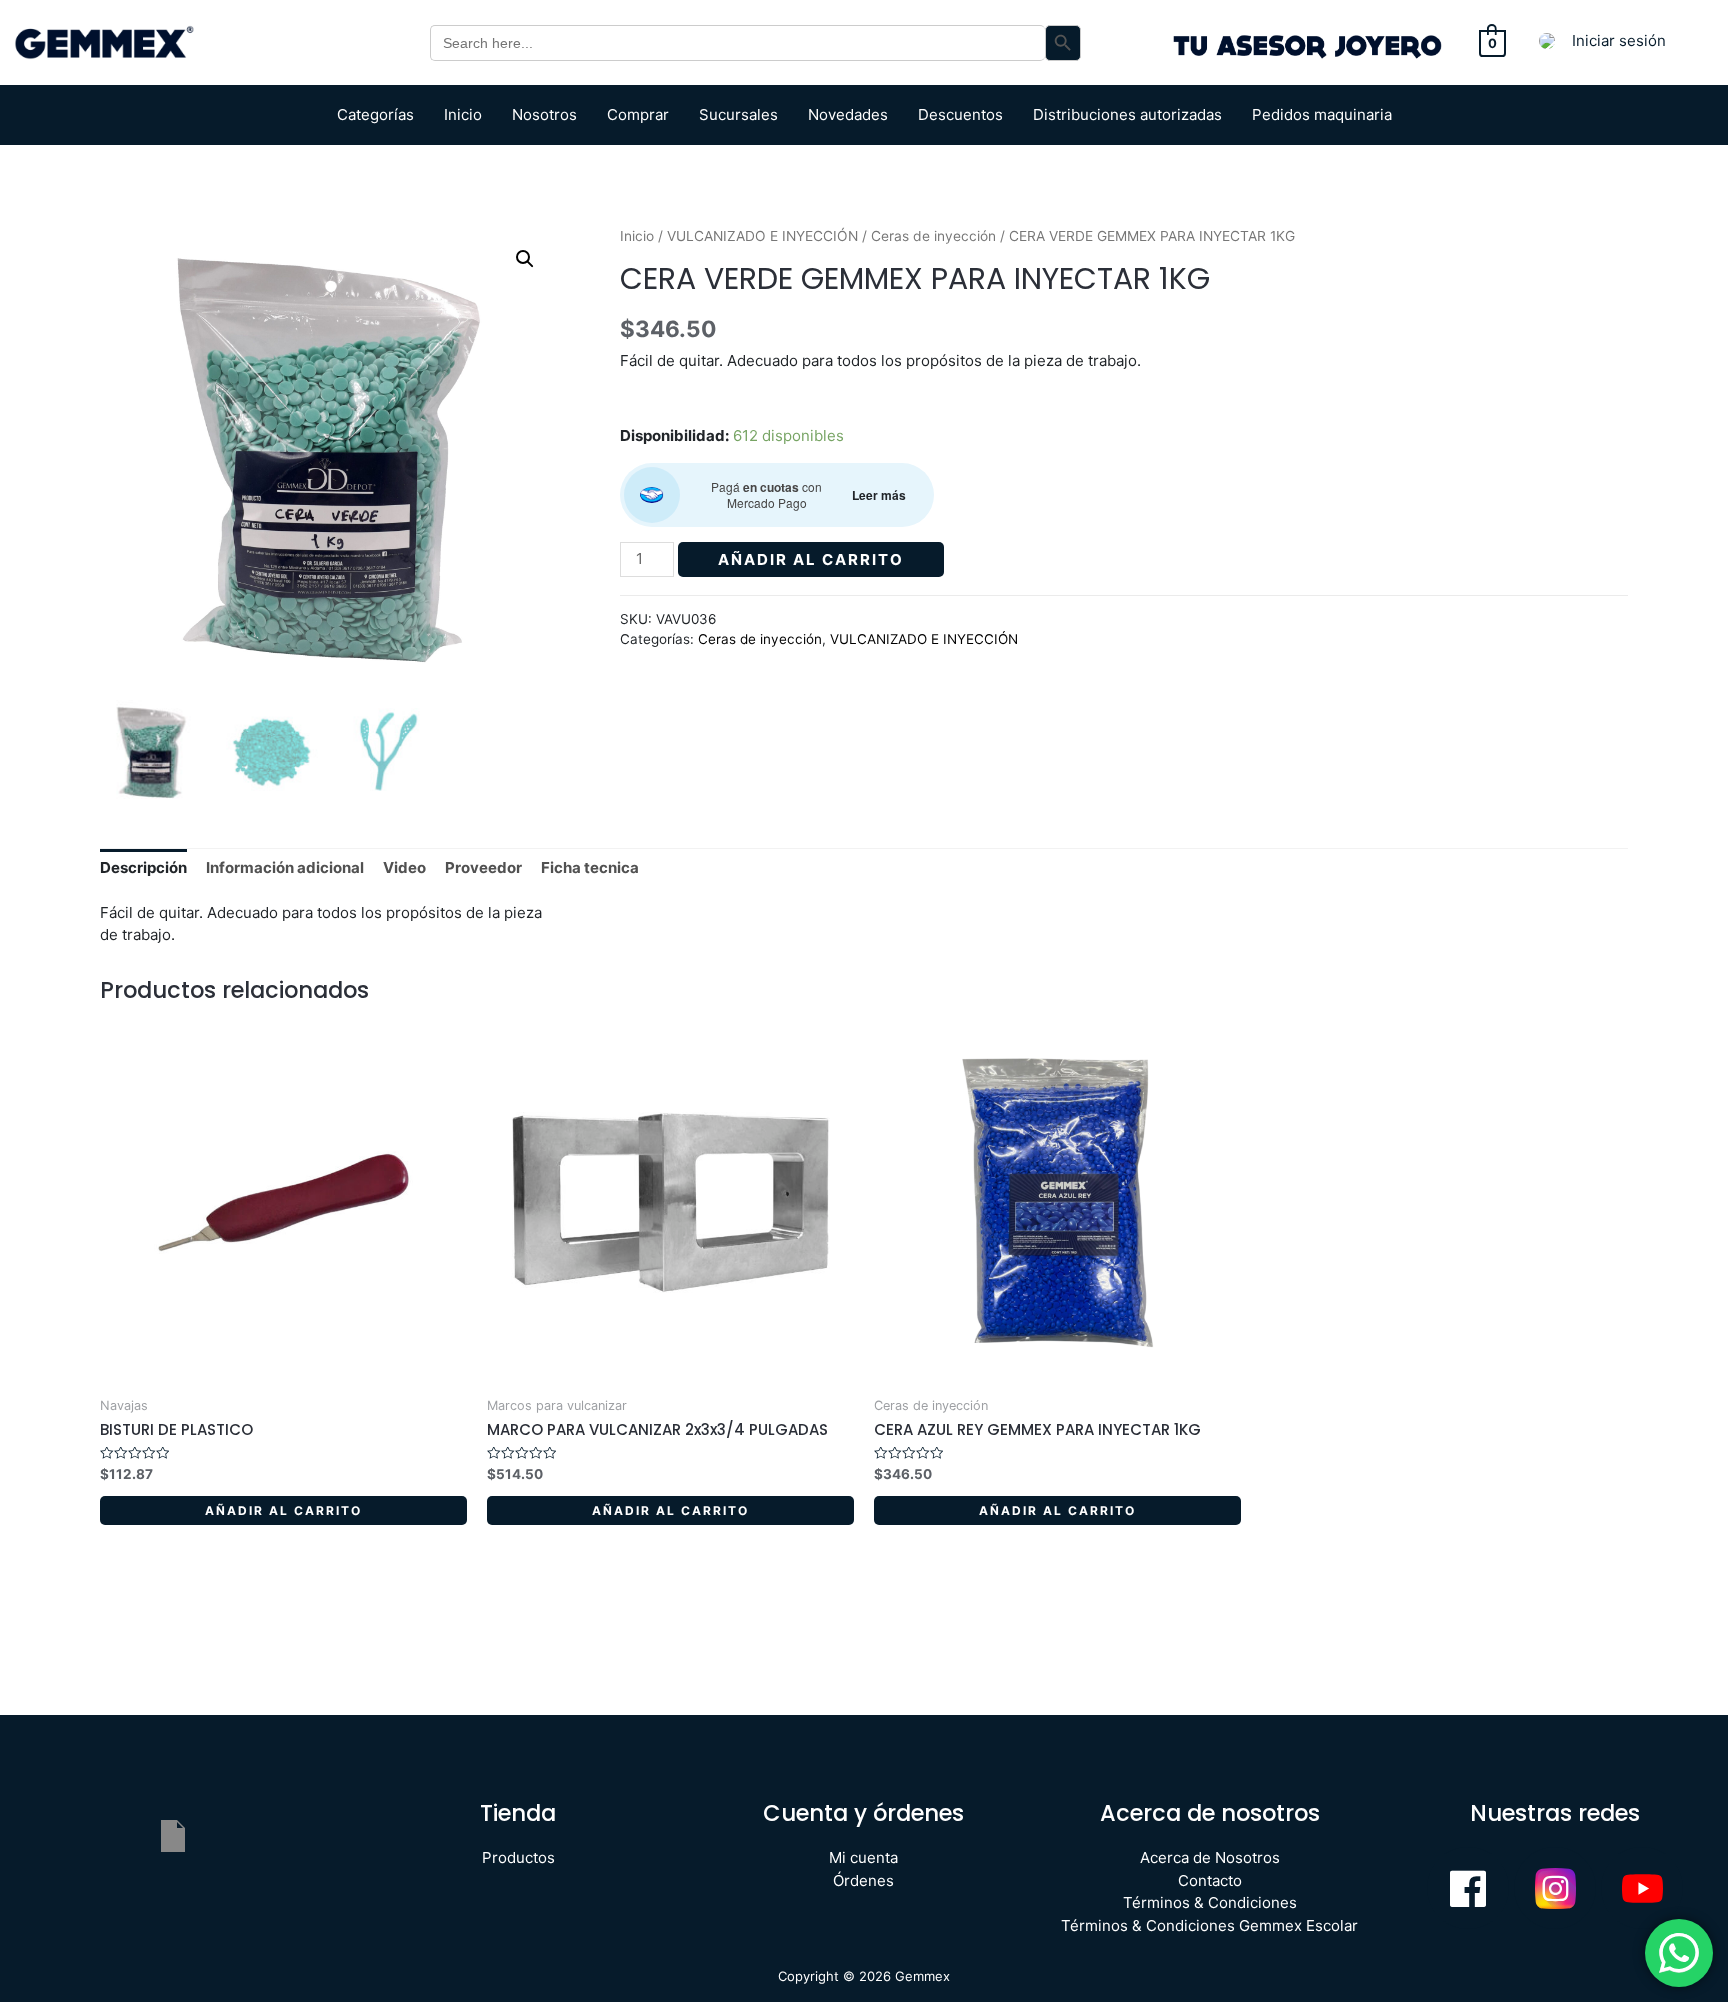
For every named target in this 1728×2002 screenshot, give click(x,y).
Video (404, 867)
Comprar (638, 114)
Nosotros (544, 114)
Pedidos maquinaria (1322, 114)
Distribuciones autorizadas (1127, 114)
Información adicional (285, 867)
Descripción (143, 867)
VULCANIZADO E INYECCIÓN (762, 236)
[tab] (143, 868)
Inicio (463, 114)
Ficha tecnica (590, 867)
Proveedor (483, 867)
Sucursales (738, 114)
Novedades (848, 114)
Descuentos (960, 114)
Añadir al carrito (811, 559)
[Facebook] (1468, 1888)
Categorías (375, 114)
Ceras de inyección (933, 236)
